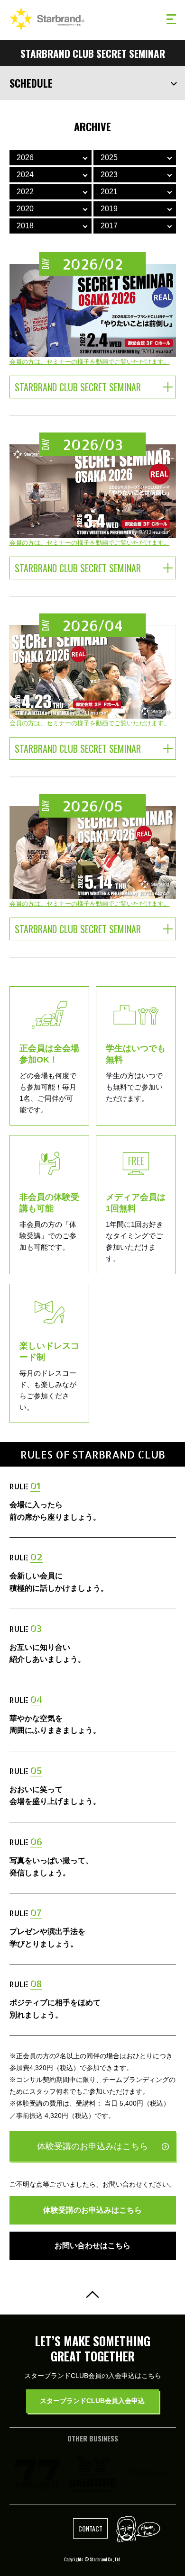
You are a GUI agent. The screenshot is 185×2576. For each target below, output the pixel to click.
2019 (109, 209)
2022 (25, 192)
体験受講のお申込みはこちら (92, 2146)
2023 (109, 175)
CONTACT (90, 2528)
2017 (109, 226)
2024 (25, 175)
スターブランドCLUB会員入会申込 (92, 2401)
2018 (25, 226)
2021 (109, 192)
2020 (25, 209)
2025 (109, 158)
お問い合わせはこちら (92, 2246)
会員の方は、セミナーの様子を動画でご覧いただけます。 (90, 362)
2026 (25, 158)
